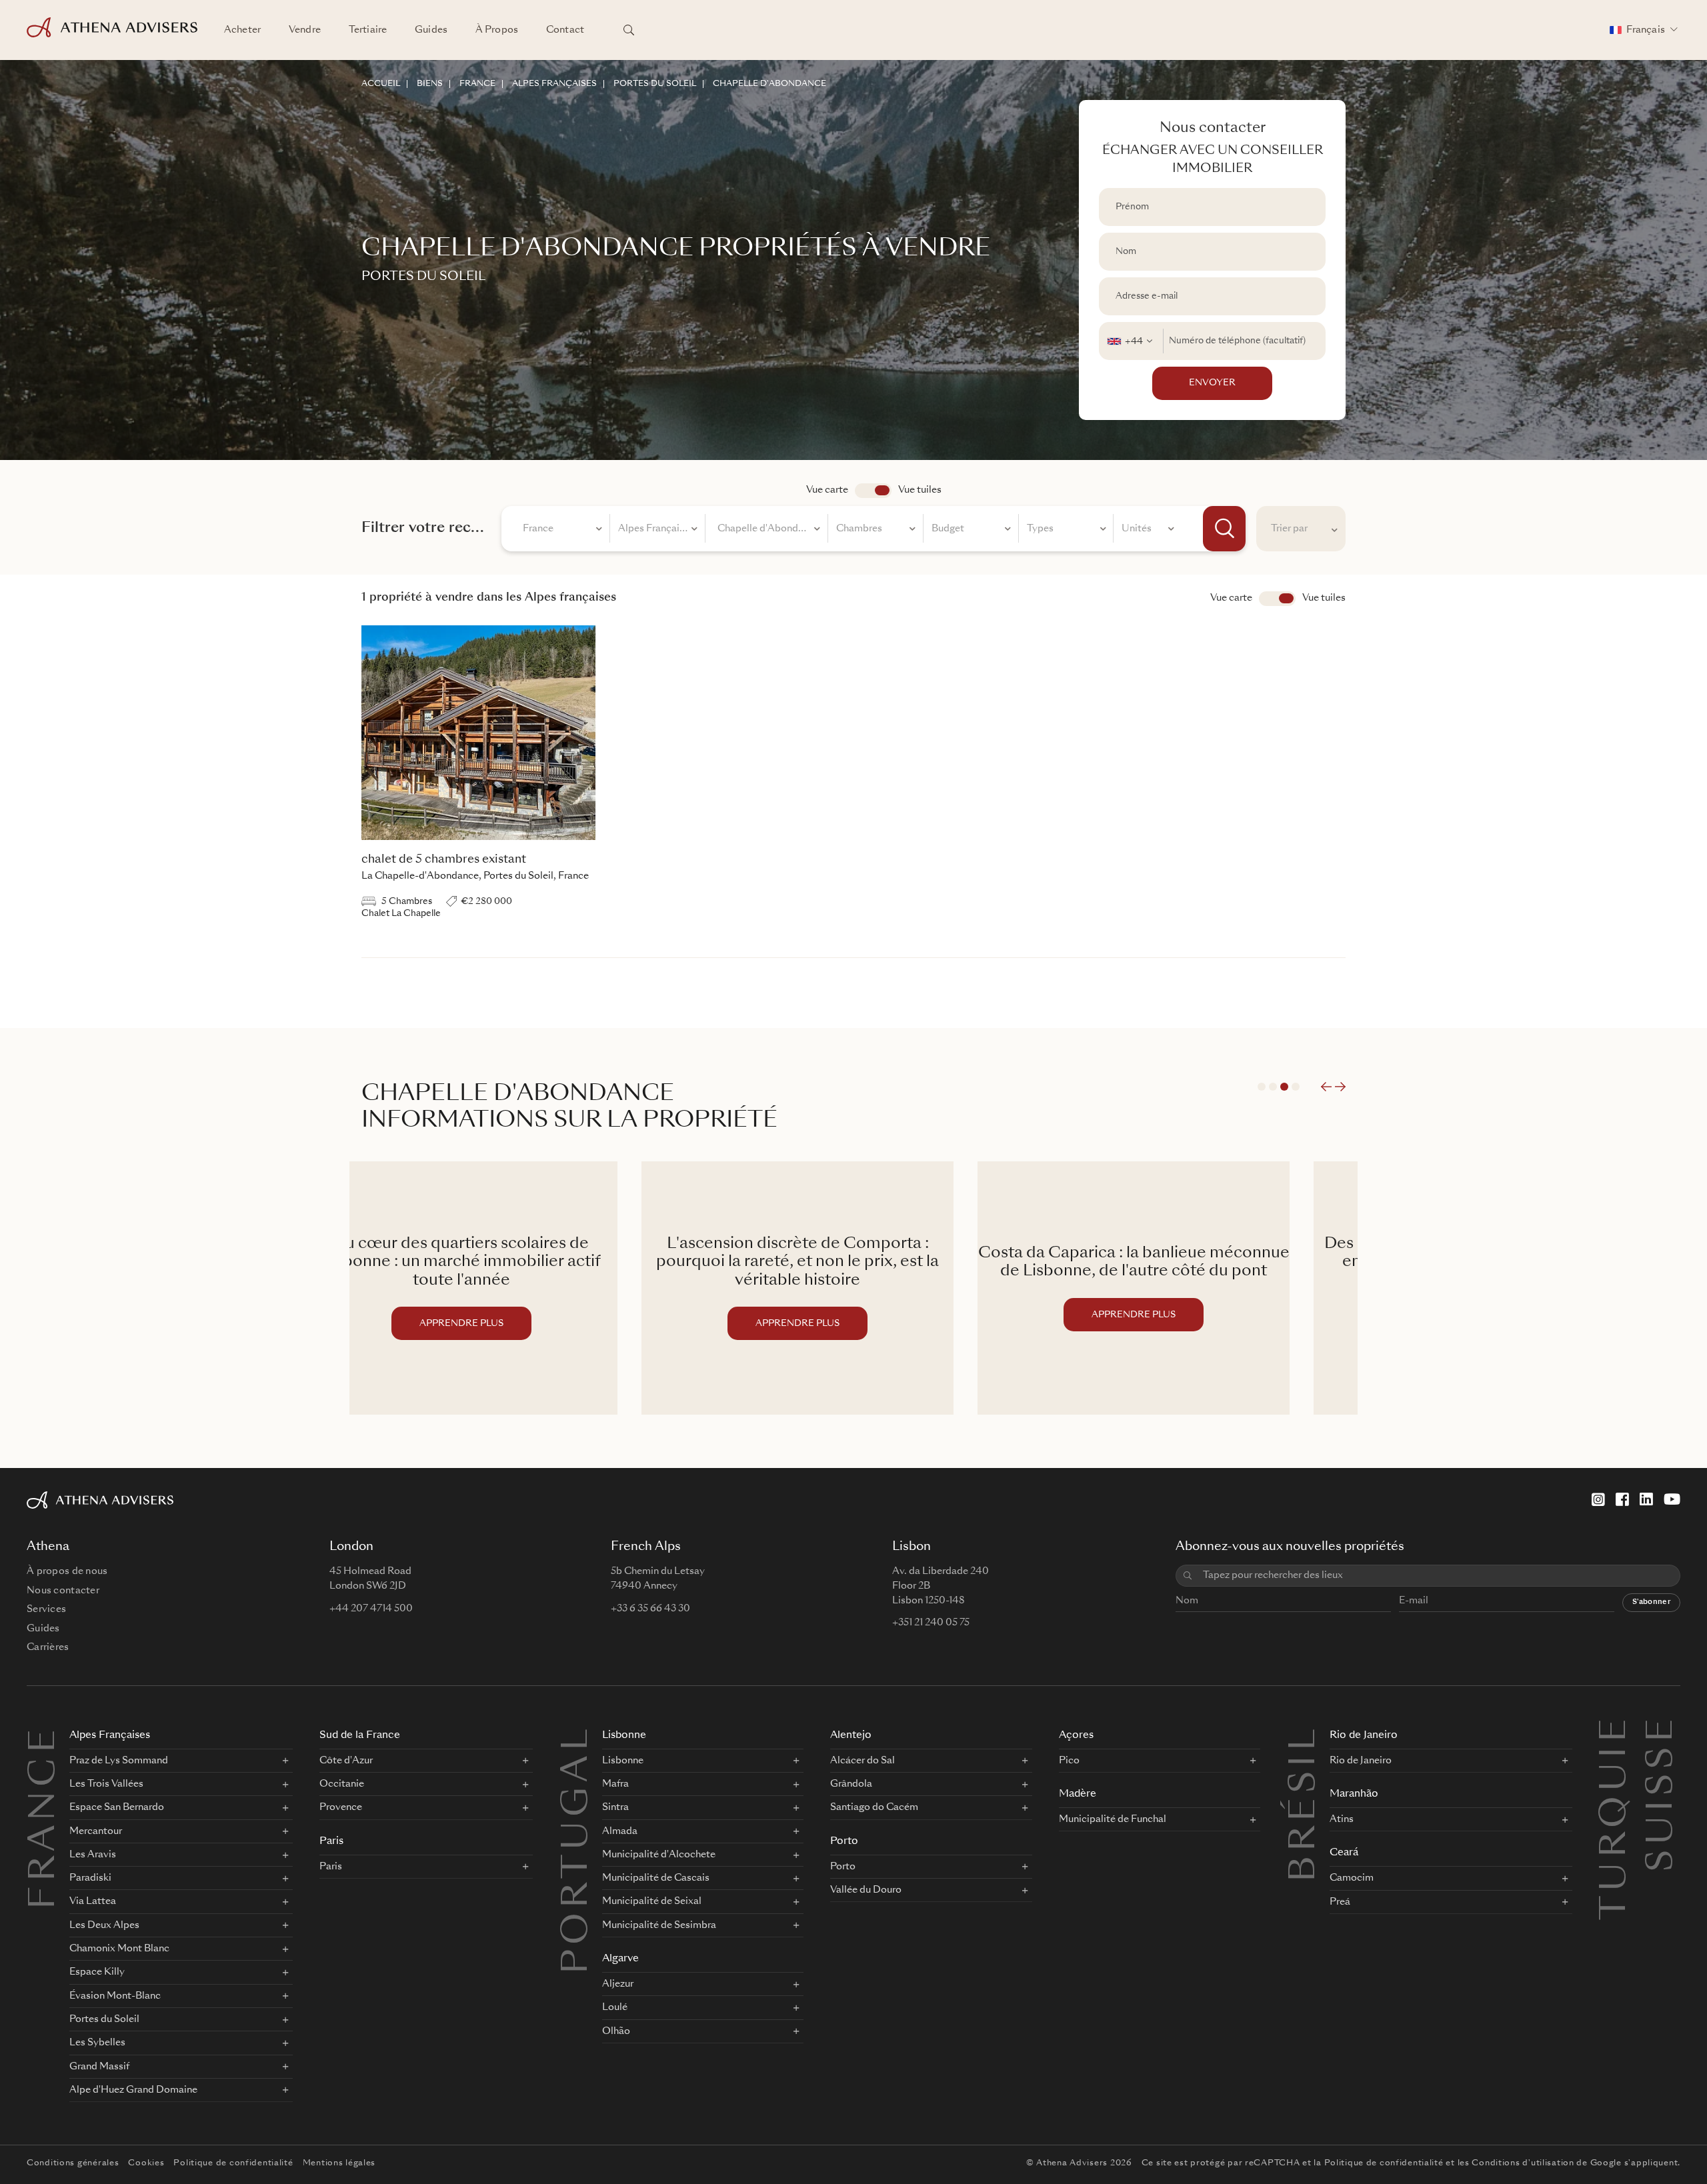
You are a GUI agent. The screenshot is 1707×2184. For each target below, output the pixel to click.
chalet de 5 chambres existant (444, 860)
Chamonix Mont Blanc (119, 1949)
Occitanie (342, 1784)
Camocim (1352, 1878)
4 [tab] (1296, 1087)
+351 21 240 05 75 (931, 1623)
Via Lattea (93, 1901)
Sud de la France (360, 1736)
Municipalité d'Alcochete (659, 1855)
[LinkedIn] (1646, 1499)
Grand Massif (99, 2067)
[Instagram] (1598, 1499)
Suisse (1663, 1731)
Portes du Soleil (104, 2019)
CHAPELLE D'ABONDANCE (769, 84)
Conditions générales (73, 2163)
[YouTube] (1672, 1499)
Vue (1277, 599)
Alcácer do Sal (863, 1761)
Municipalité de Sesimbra (659, 1925)
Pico (1069, 1761)
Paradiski (90, 1878)
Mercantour (96, 1831)
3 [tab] (1284, 1087)
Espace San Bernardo (117, 1807)
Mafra (615, 1784)
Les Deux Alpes (104, 1925)
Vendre (305, 30)
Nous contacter (63, 1591)
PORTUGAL (578, 1849)
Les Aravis (93, 1855)
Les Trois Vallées (106, 1784)
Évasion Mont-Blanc (115, 1996)
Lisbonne (624, 1736)
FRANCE (477, 84)
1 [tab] (1262, 1087)
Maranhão (1354, 1794)
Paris (331, 1842)
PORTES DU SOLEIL (655, 84)
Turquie (1616, 1731)
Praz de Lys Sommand (119, 1761)
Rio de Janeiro (1364, 1736)
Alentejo (851, 1736)
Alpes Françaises (110, 1736)
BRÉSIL (1306, 1803)
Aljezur (618, 1984)
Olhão (616, 2031)
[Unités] (1148, 531)
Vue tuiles (920, 490)
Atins (1342, 1819)
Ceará (1344, 1853)
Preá (1340, 1902)
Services (46, 1609)
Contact (565, 30)
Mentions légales (339, 2163)
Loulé (615, 2007)
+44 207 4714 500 (371, 1609)
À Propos (497, 30)
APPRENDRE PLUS (517, 1324)
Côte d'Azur (346, 1761)
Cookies (146, 2163)
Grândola (851, 1784)
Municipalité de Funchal (1113, 1819)
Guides (431, 30)
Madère (1078, 1794)
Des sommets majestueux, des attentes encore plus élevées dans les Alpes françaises (1190, 1263)
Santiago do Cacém (874, 1807)
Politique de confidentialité (233, 2163)
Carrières (48, 1647)
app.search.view (873, 491)
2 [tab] (1273, 1087)
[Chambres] (876, 531)
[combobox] (1131, 341)
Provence (341, 1807)
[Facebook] (1622, 1499)
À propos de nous (67, 1571)
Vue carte (827, 490)
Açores (1076, 1736)
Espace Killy (97, 1972)
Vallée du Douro (866, 1890)
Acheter (242, 30)
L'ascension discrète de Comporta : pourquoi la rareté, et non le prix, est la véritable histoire (517, 1263)
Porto (844, 1842)
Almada (620, 1831)
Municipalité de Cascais (656, 1878)
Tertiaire (368, 30)
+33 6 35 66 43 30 (650, 1609)
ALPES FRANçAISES (554, 84)
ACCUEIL (381, 84)
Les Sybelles (97, 2043)
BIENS (430, 84)
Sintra (615, 1807)
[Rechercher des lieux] (629, 30)
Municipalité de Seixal (652, 1901)
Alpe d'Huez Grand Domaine (133, 2090)
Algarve (620, 1959)
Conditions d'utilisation (1523, 2163)
